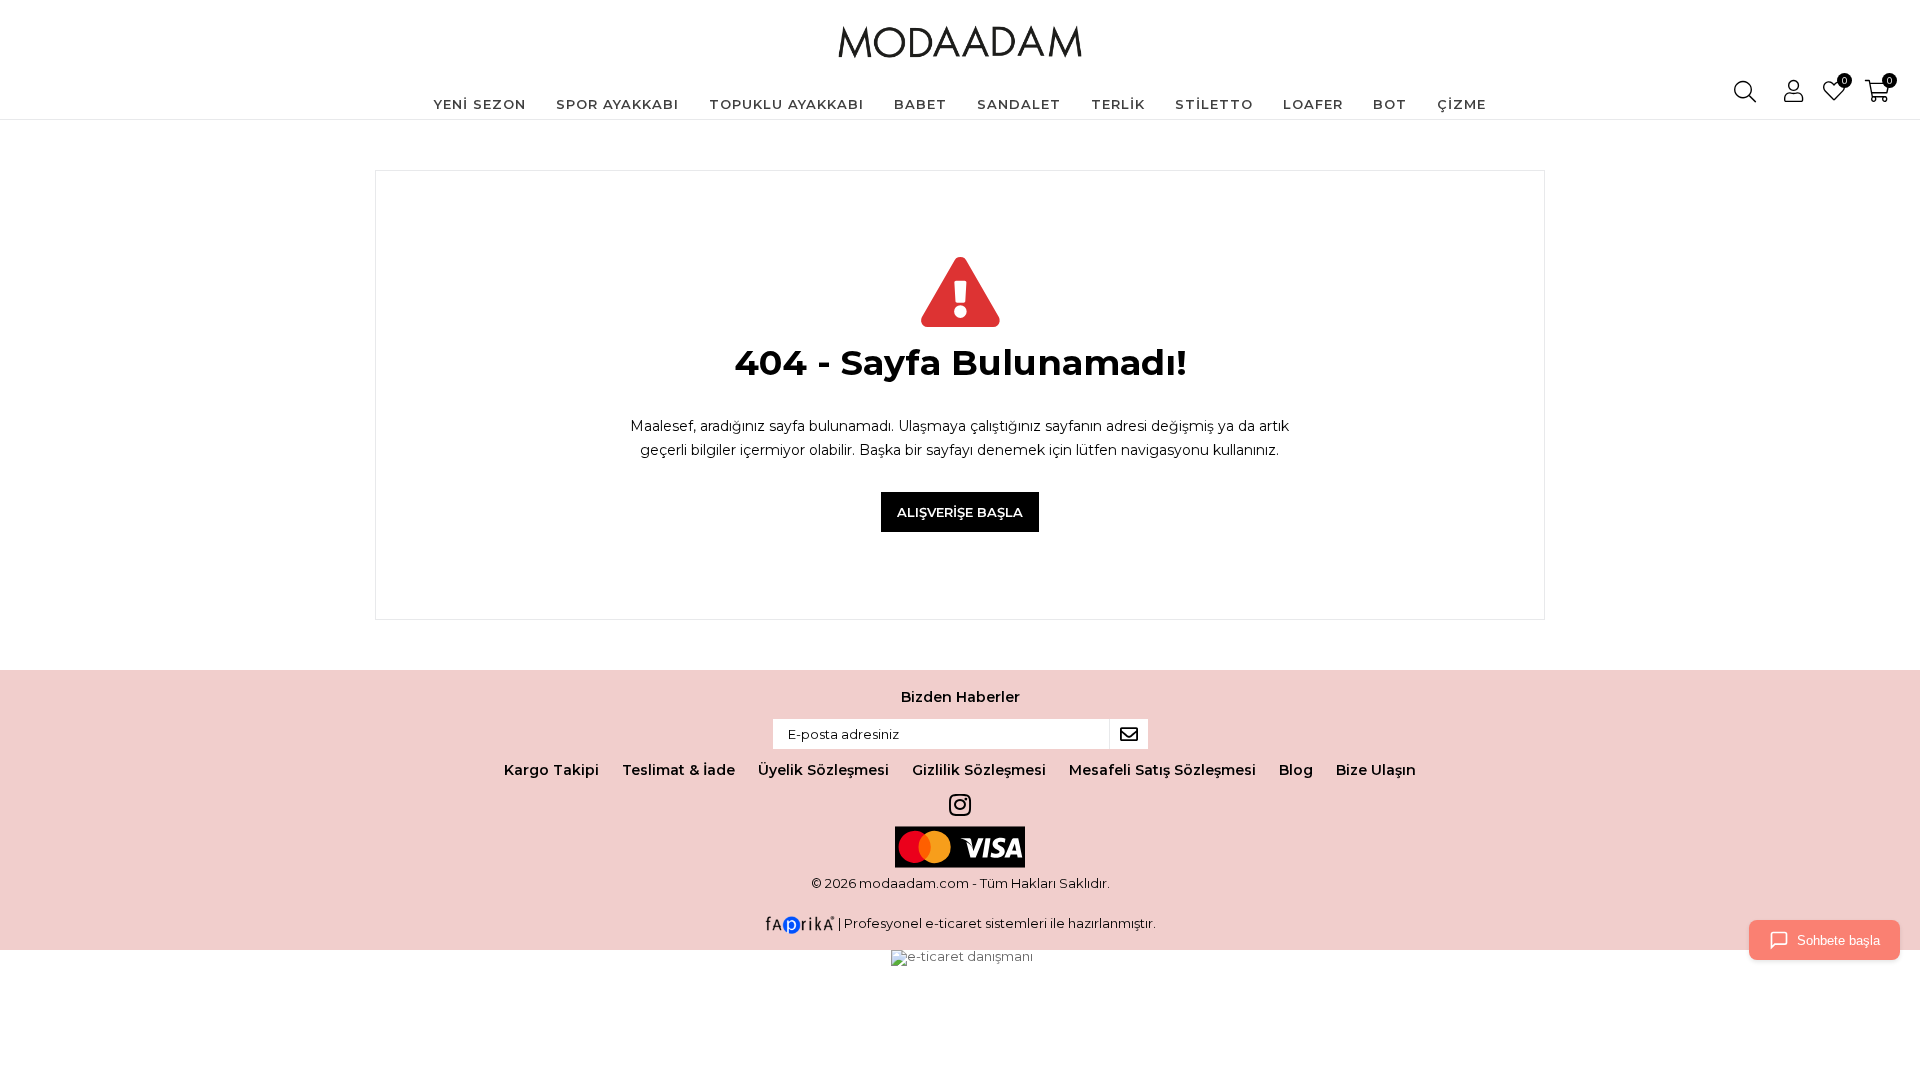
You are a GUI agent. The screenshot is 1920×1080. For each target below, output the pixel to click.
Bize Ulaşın (1376, 770)
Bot (1390, 104)
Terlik (1118, 104)
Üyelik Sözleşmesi (823, 770)
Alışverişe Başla (960, 512)
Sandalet (1019, 104)
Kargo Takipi (551, 770)
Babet (920, 104)
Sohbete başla (1838, 940)
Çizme (1461, 104)
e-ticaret (953, 923)
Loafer (1313, 104)
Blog (1296, 770)
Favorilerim (1843, 83)
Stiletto (1214, 104)
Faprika (800, 925)
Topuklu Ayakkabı (786, 104)
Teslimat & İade (678, 770)
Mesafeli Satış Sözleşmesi (1162, 770)
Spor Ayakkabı (617, 104)
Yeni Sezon (480, 104)
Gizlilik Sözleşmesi (979, 770)
